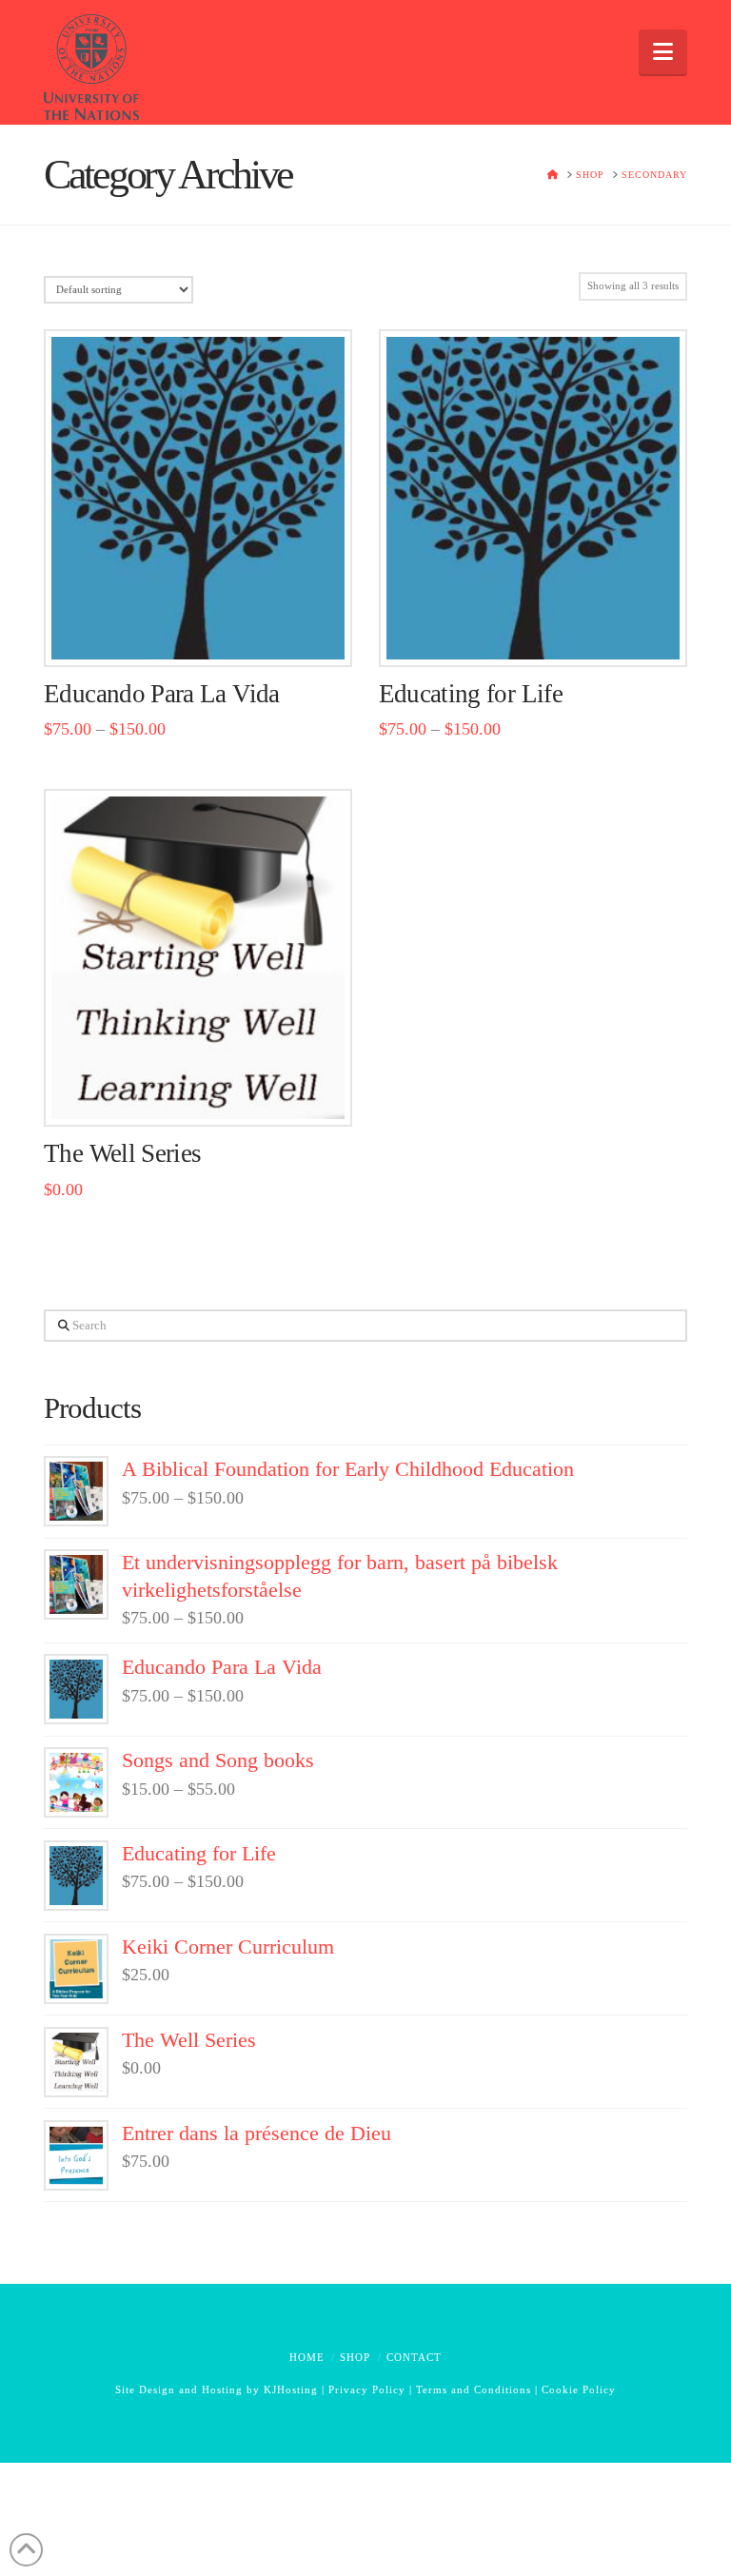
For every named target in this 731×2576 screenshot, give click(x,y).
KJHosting (291, 2389)
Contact (414, 2357)
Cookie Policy (579, 2389)
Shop (355, 2357)
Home (307, 2357)
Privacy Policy (367, 2389)
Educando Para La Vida (162, 694)
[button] (663, 52)
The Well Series (122, 1153)
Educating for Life (471, 694)
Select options (204, 631)
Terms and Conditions (474, 2389)
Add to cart (206, 1092)
